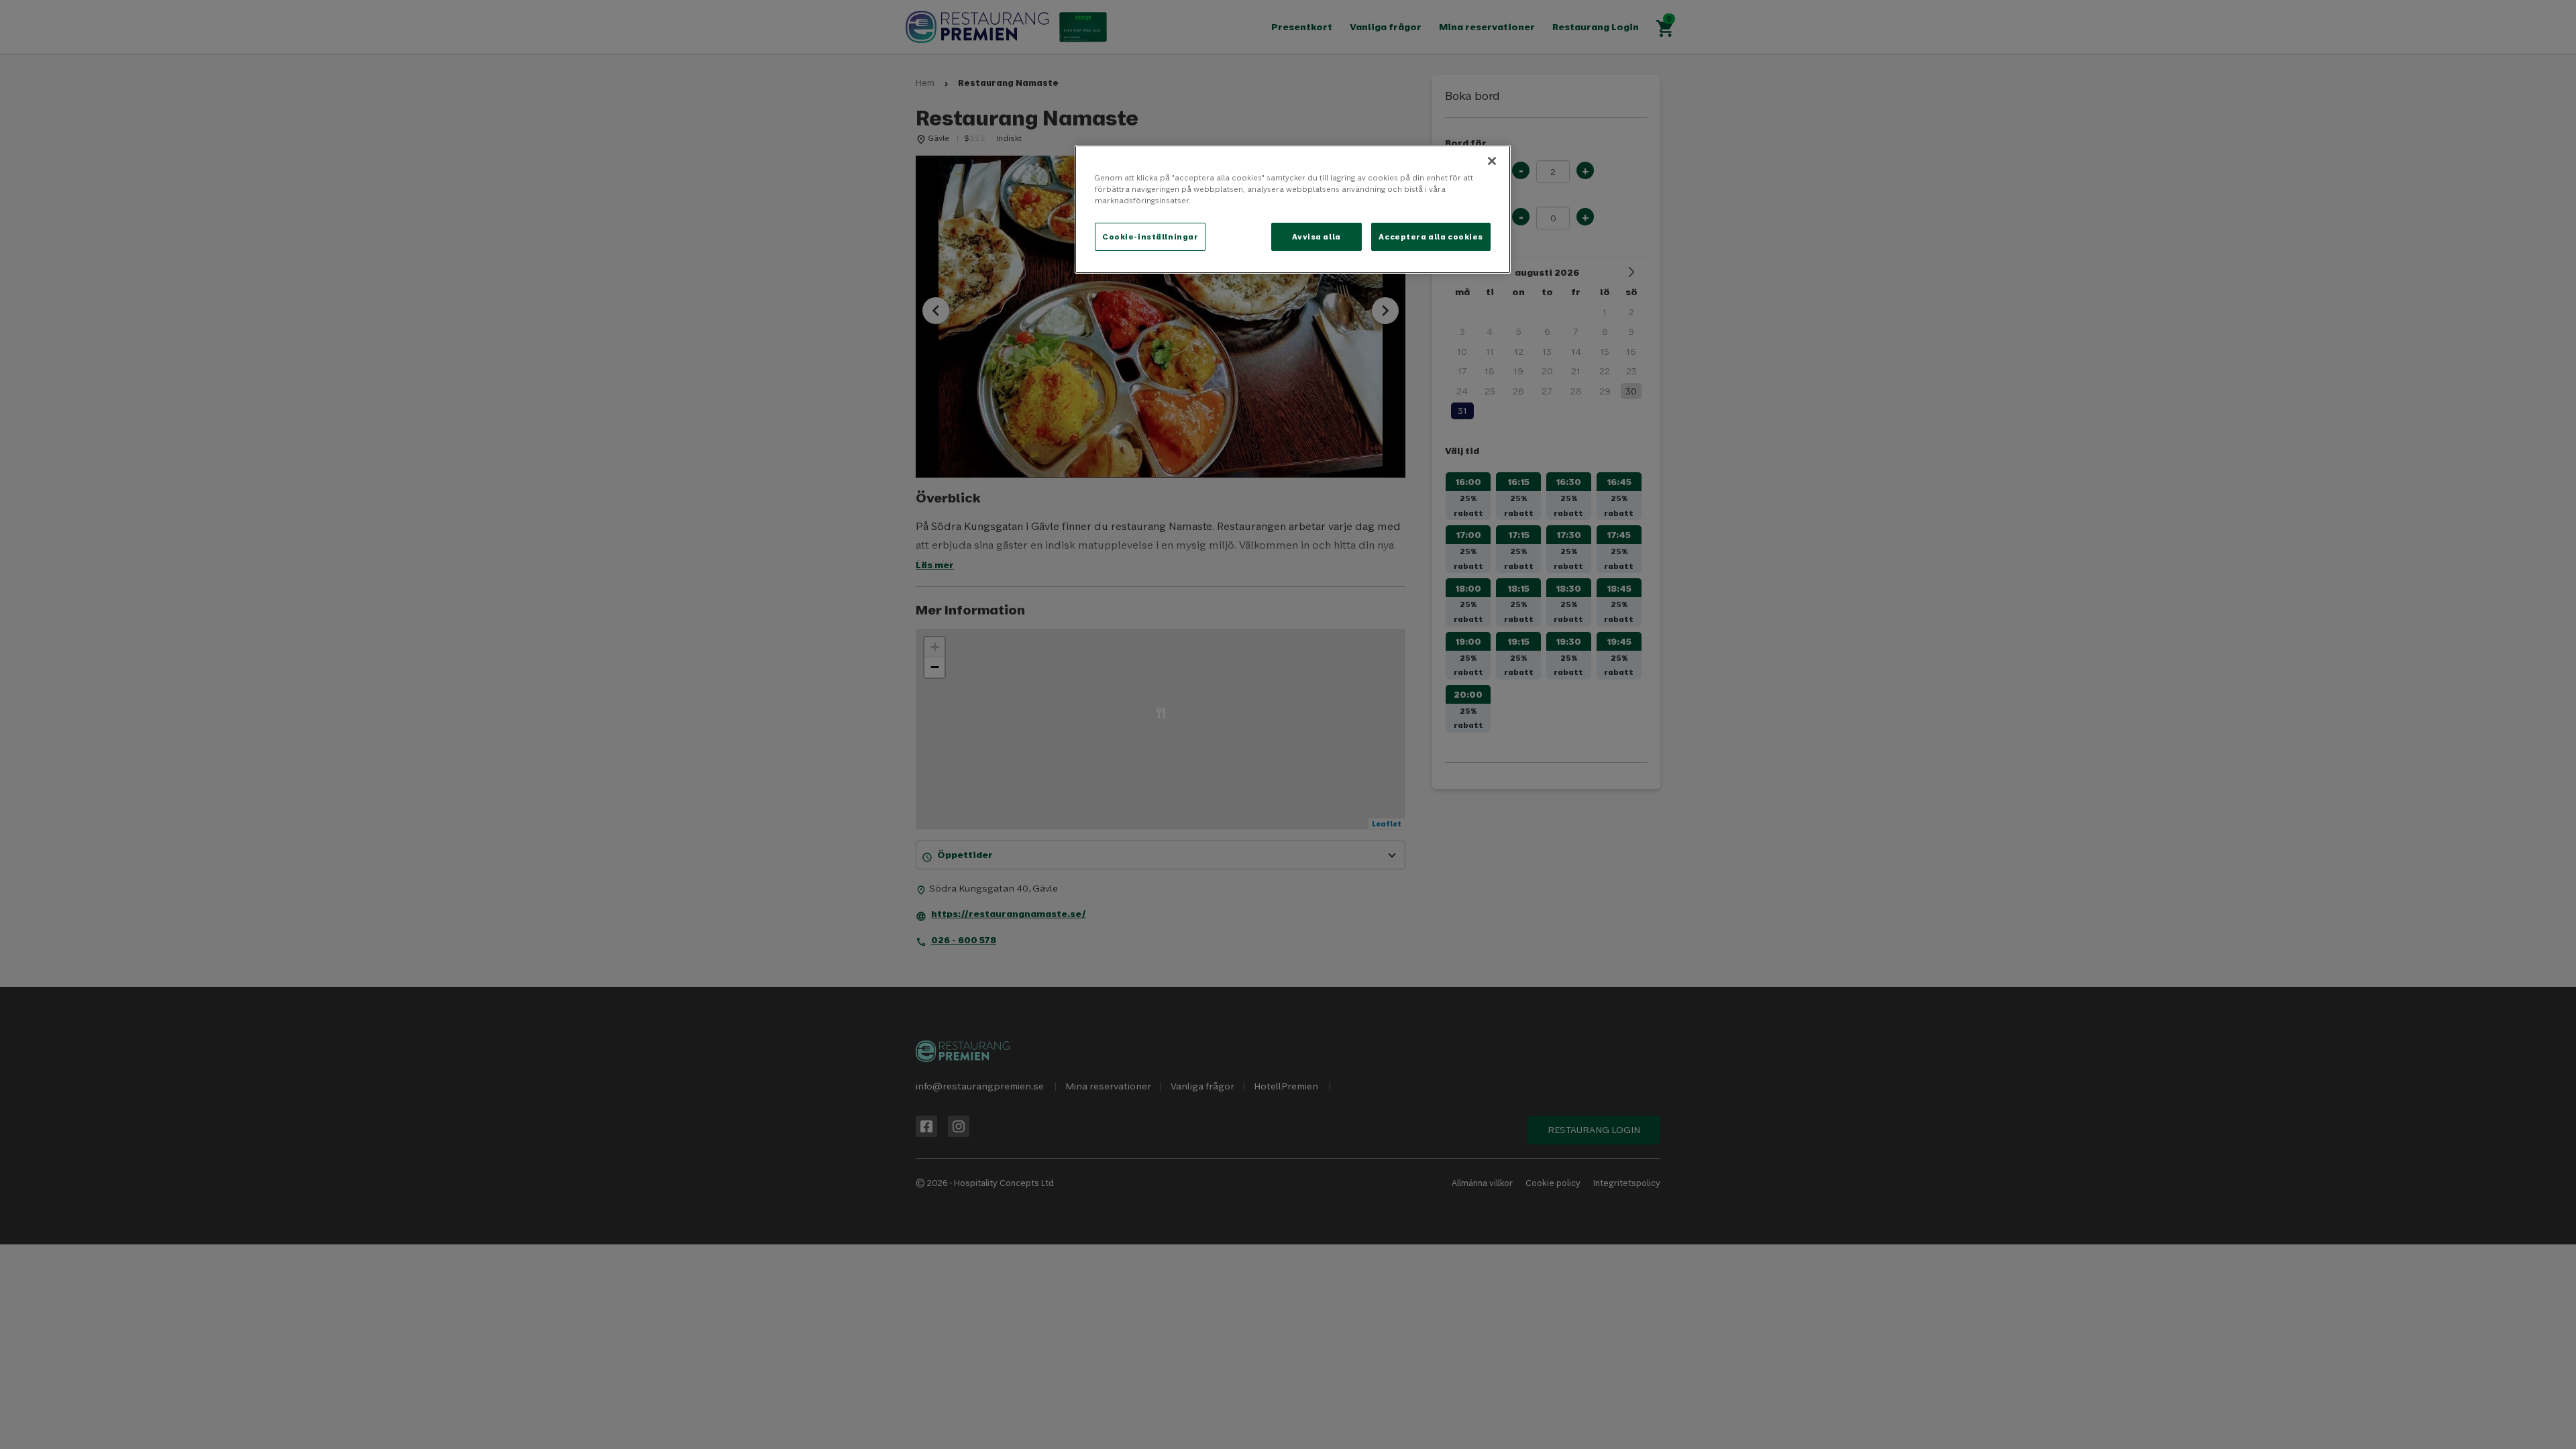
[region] (1293, 209)
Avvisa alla (1316, 236)
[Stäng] (1492, 161)
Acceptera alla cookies (1431, 236)
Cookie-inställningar (1150, 236)
